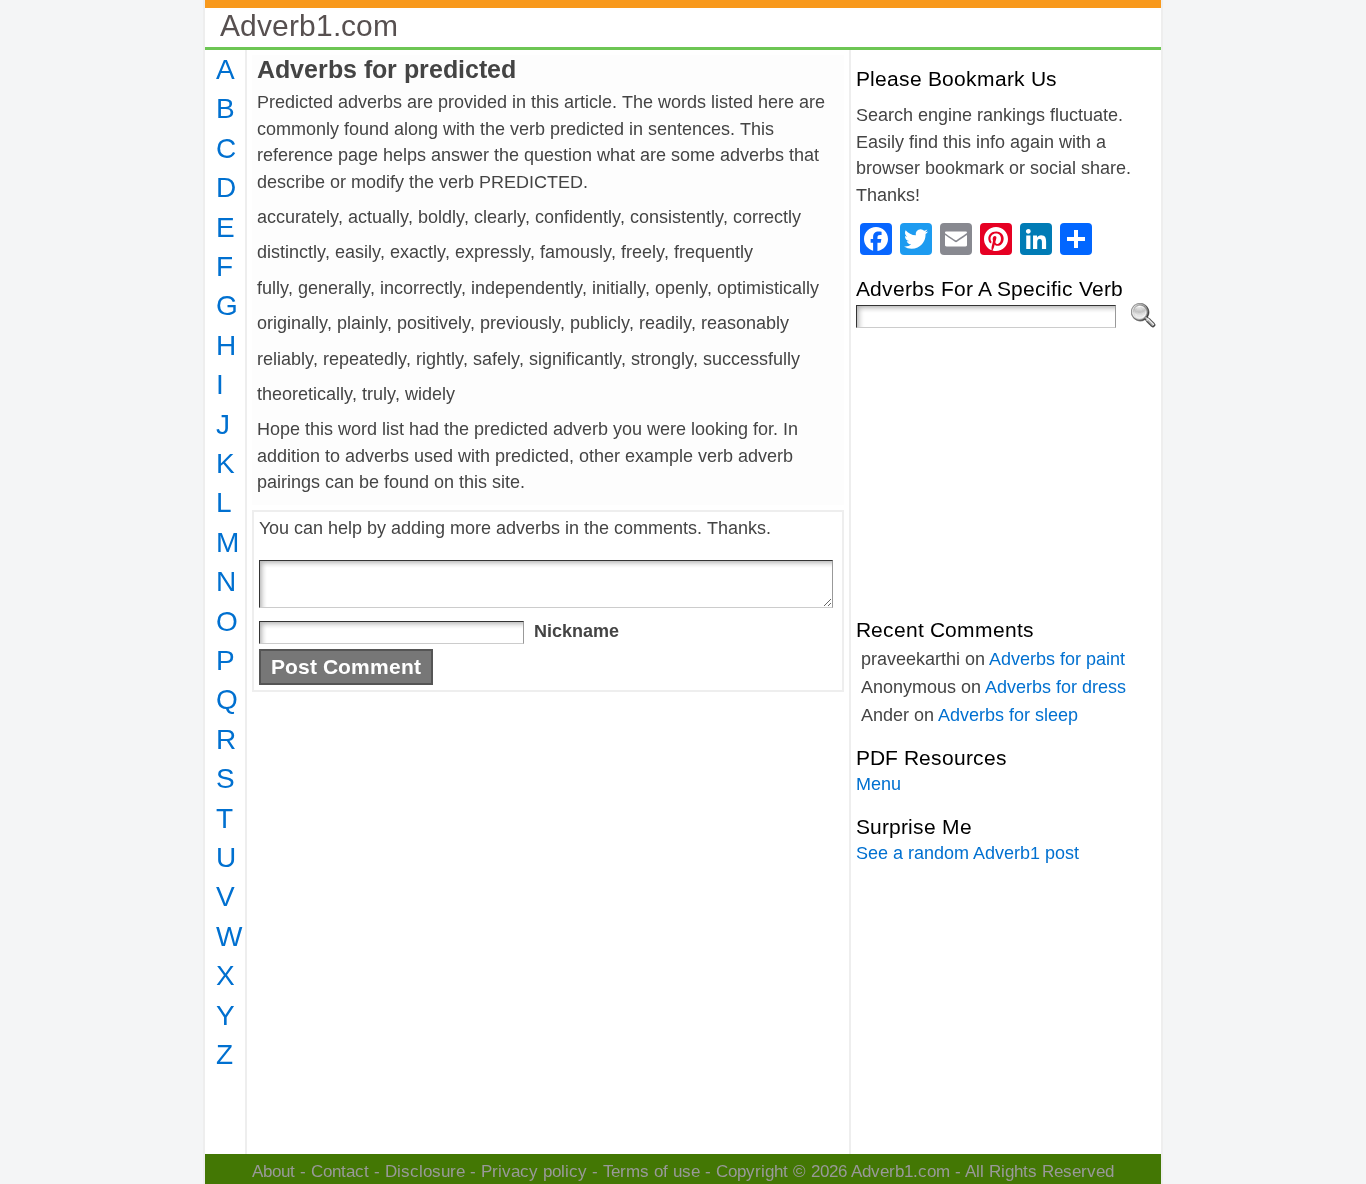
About (273, 1171)
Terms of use (651, 1171)
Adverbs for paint (1057, 659)
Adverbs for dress (1055, 687)
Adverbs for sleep (1008, 715)
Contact (340, 1171)
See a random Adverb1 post (967, 853)
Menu (878, 784)
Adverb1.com (309, 25)
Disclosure (425, 1171)
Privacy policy (534, 1171)
